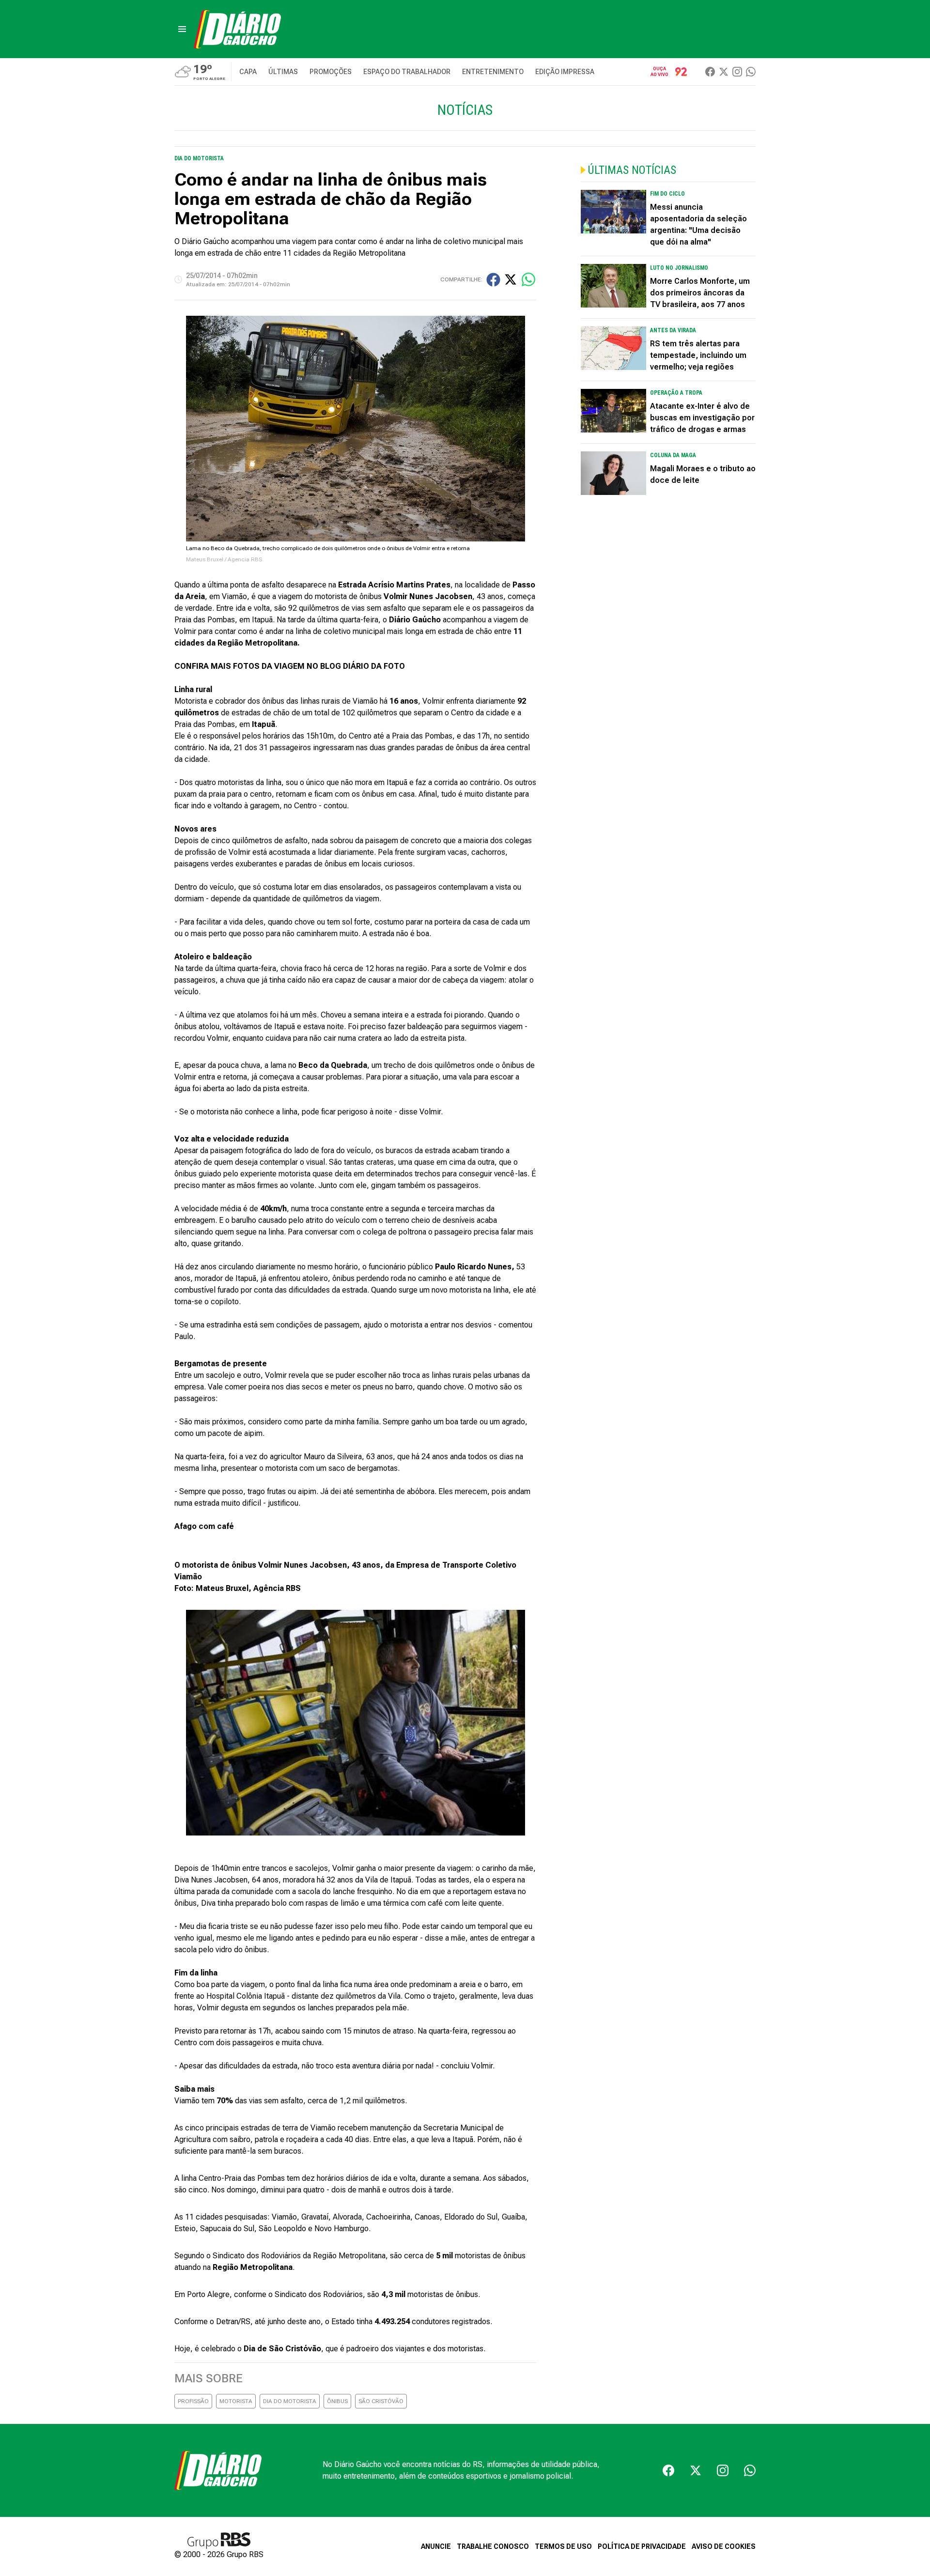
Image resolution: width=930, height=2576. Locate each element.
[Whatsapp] (751, 72)
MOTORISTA (236, 2401)
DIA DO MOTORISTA (290, 2401)
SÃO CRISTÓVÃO (381, 2401)
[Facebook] (710, 72)
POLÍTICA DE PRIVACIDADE (642, 2546)
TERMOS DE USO (563, 2546)
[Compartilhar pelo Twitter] (511, 279)
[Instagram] (737, 72)
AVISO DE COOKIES (724, 2546)
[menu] (182, 29)
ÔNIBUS (337, 2401)
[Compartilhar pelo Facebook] (493, 280)
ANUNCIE (436, 2546)
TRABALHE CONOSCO (493, 2546)
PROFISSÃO (193, 2401)
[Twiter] (724, 72)
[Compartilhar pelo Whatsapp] (528, 279)
